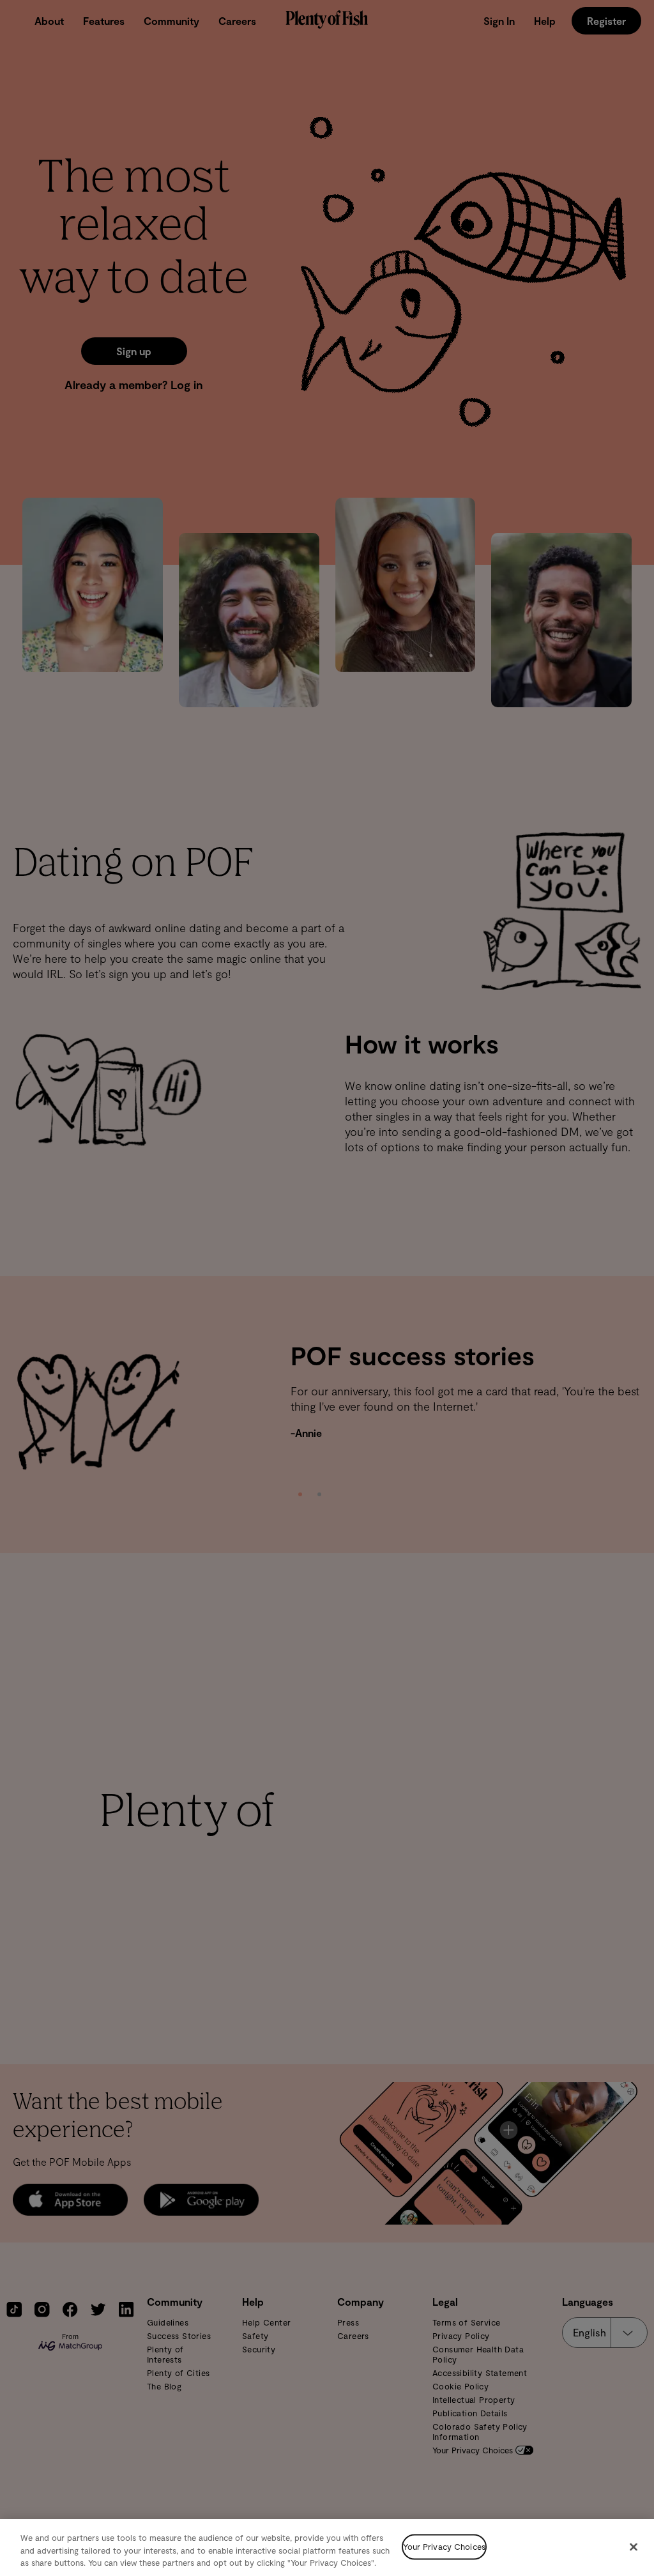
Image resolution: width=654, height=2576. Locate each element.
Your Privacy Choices (444, 2547)
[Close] (634, 2547)
